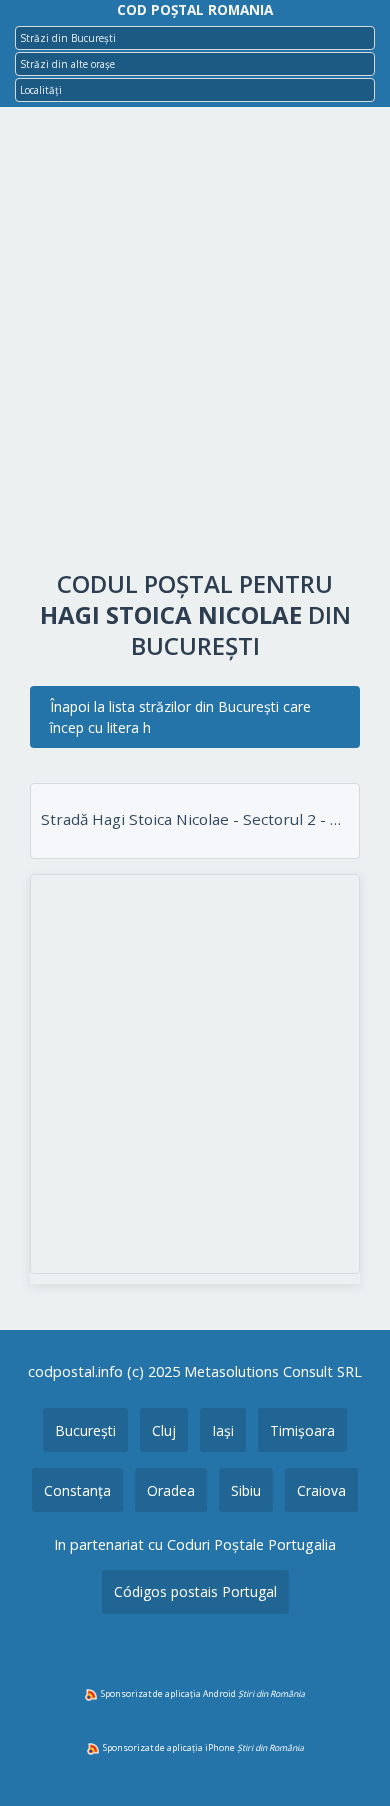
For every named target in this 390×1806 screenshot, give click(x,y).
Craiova (321, 1490)
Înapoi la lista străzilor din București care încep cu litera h (180, 717)
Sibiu (246, 1490)
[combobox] (195, 38)
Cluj (164, 1430)
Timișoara (302, 1430)
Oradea (171, 1490)
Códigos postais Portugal (195, 1591)
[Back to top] (348, 1759)
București (85, 1430)
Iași (223, 1430)
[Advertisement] (195, 343)
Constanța (77, 1490)
